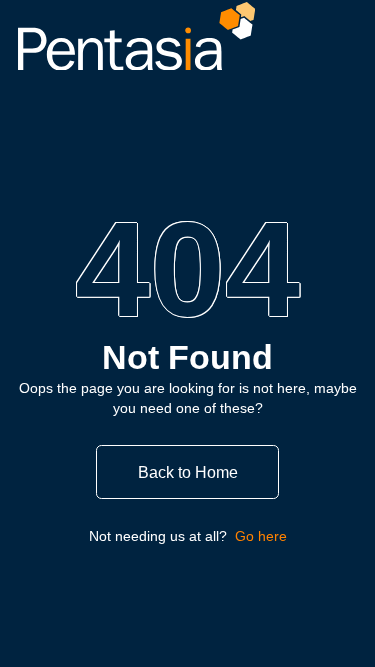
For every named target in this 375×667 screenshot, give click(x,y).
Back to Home (188, 472)
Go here (261, 536)
